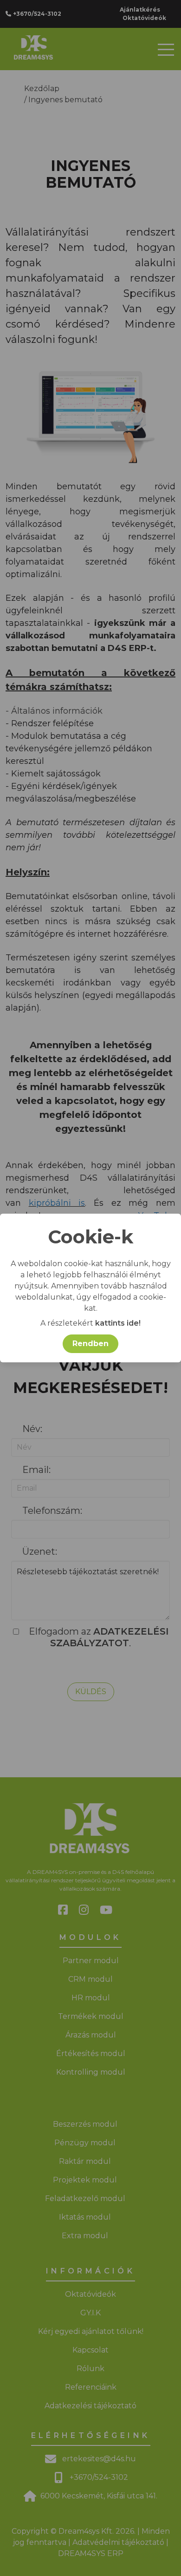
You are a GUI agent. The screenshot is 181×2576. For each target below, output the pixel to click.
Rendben (90, 1344)
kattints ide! (118, 1323)
